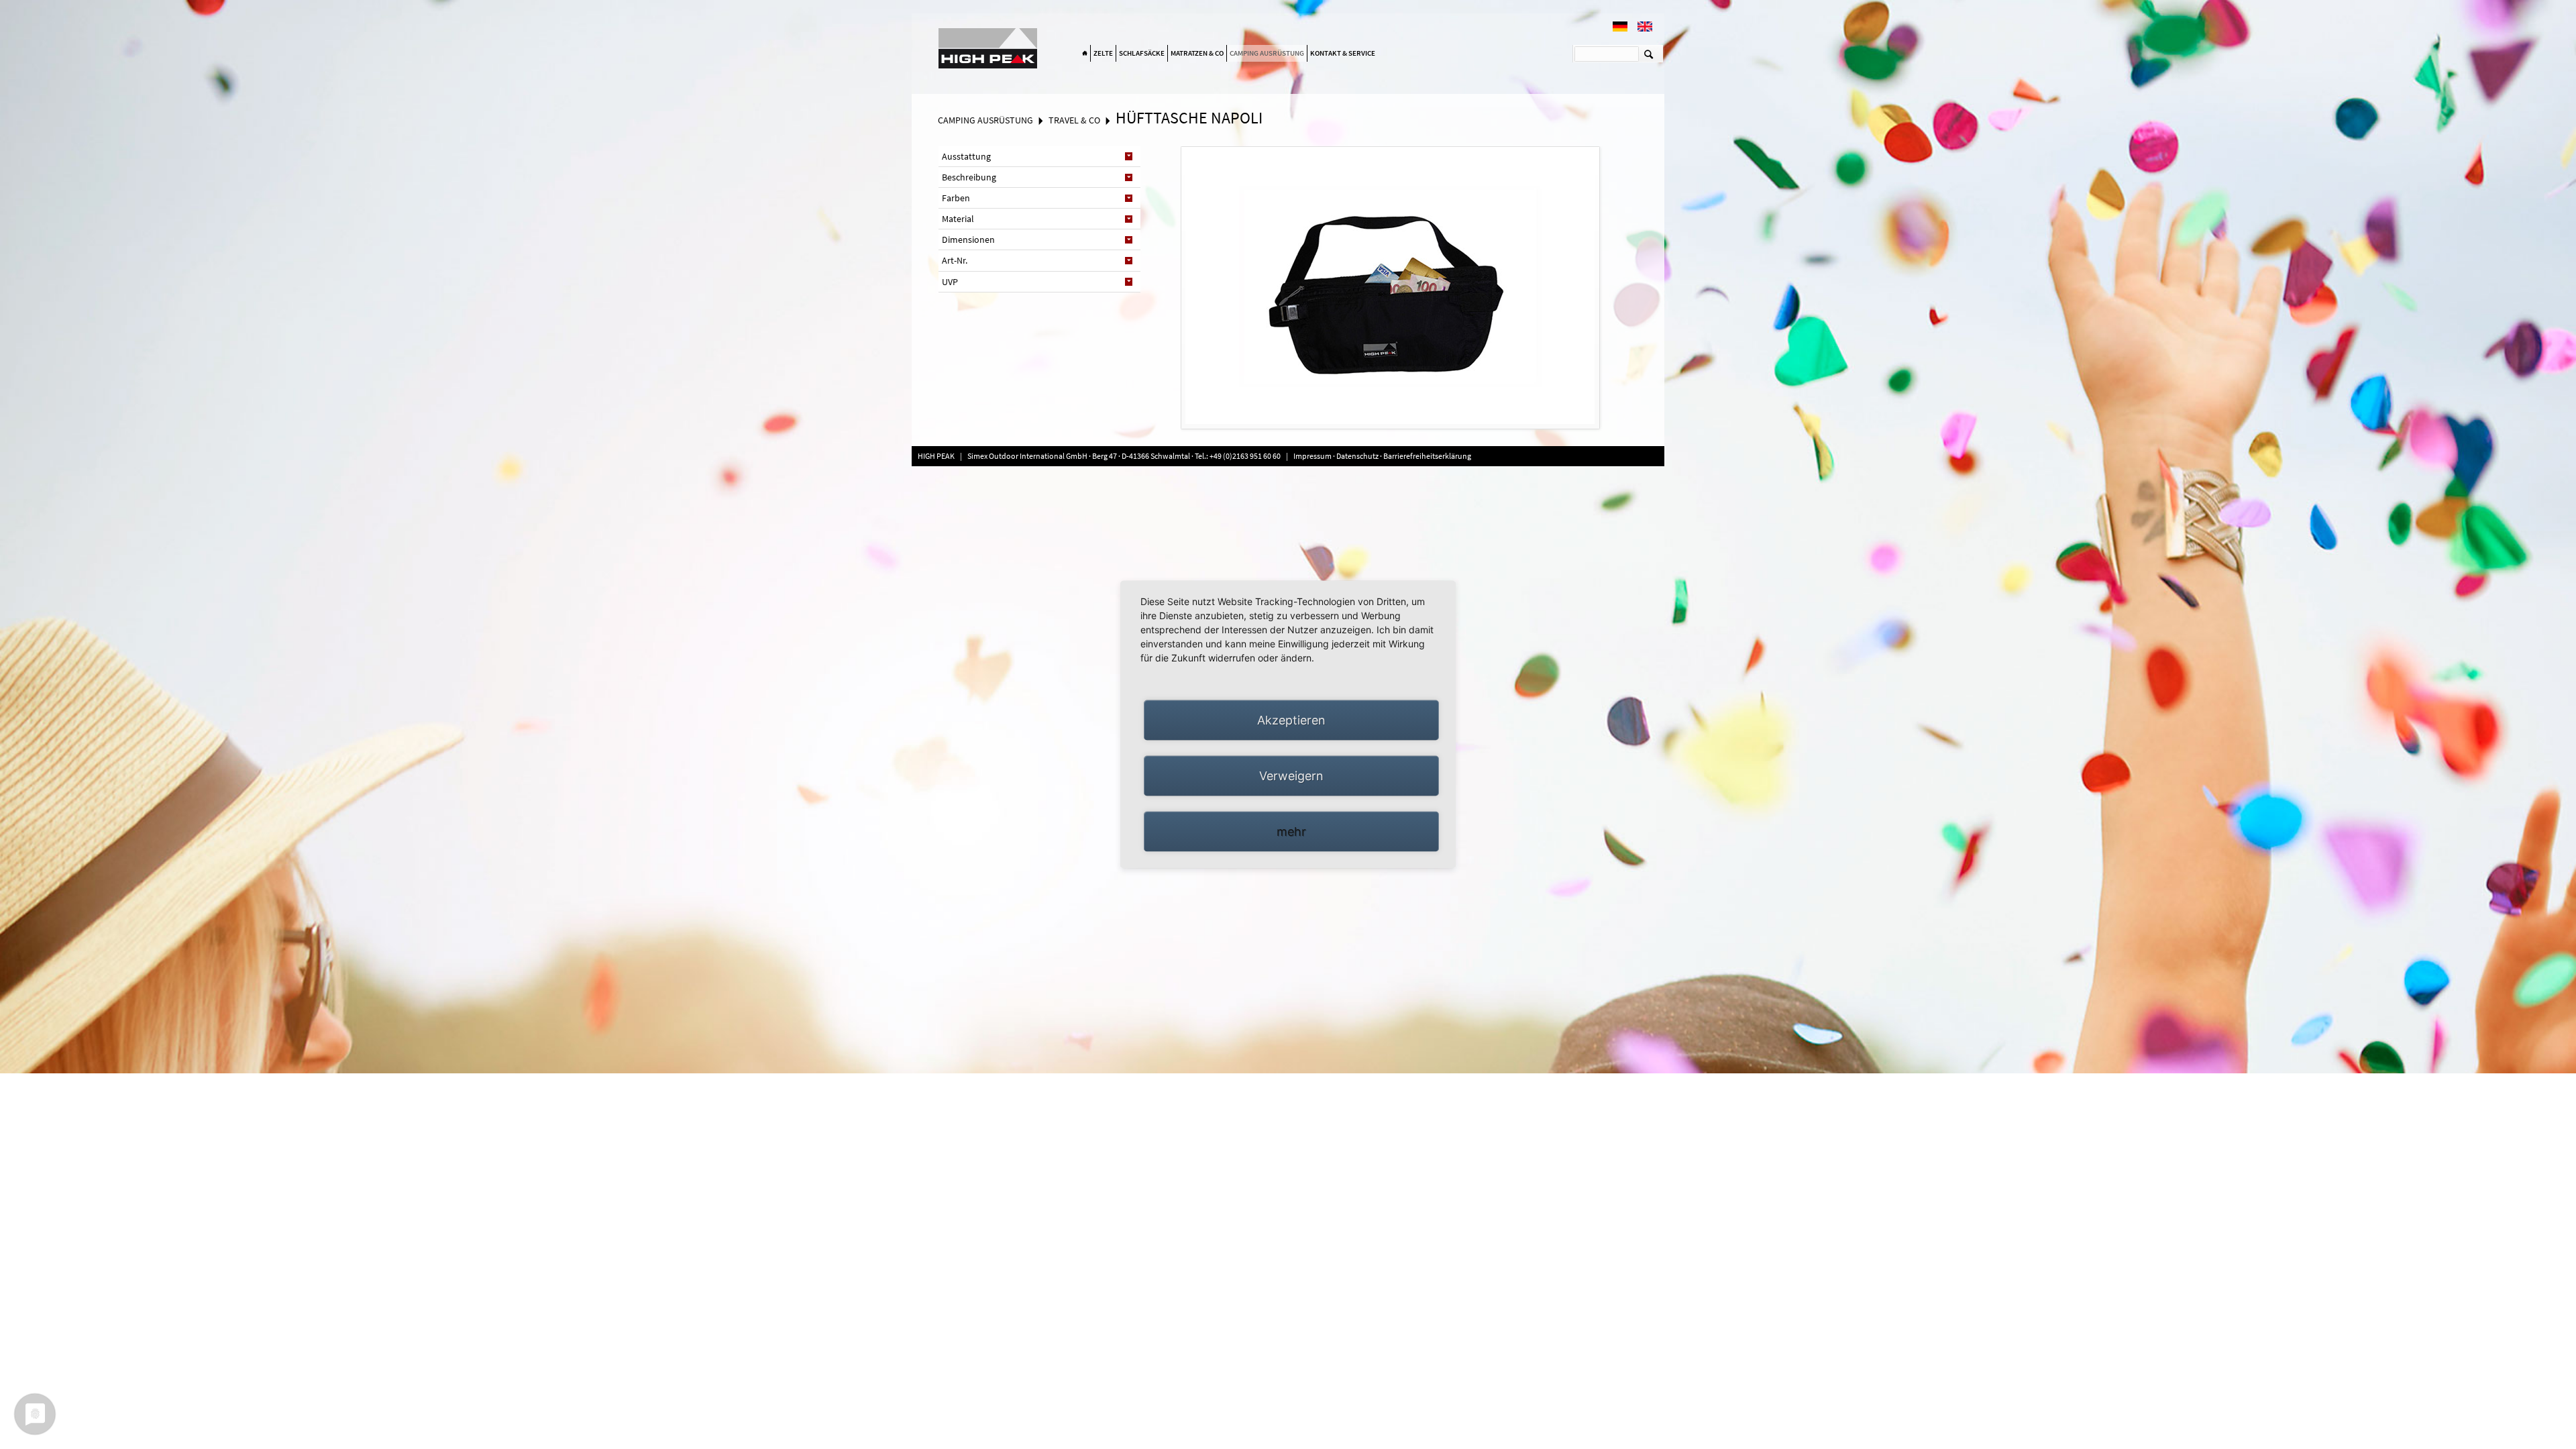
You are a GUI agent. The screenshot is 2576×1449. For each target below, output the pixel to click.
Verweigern (1291, 776)
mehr (1291, 831)
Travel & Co (1074, 120)
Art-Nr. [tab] (955, 260)
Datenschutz (1357, 456)
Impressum (1313, 456)
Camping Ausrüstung (1267, 53)
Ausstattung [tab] (966, 156)
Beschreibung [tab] (969, 177)
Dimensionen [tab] (968, 239)
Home (1085, 54)
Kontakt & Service (1343, 53)
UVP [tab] (950, 282)
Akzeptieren (1291, 720)
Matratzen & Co (1197, 53)
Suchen (1649, 54)
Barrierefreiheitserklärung (1427, 456)
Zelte (1103, 53)
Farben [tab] (956, 198)
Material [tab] (958, 219)
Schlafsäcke (1142, 53)
